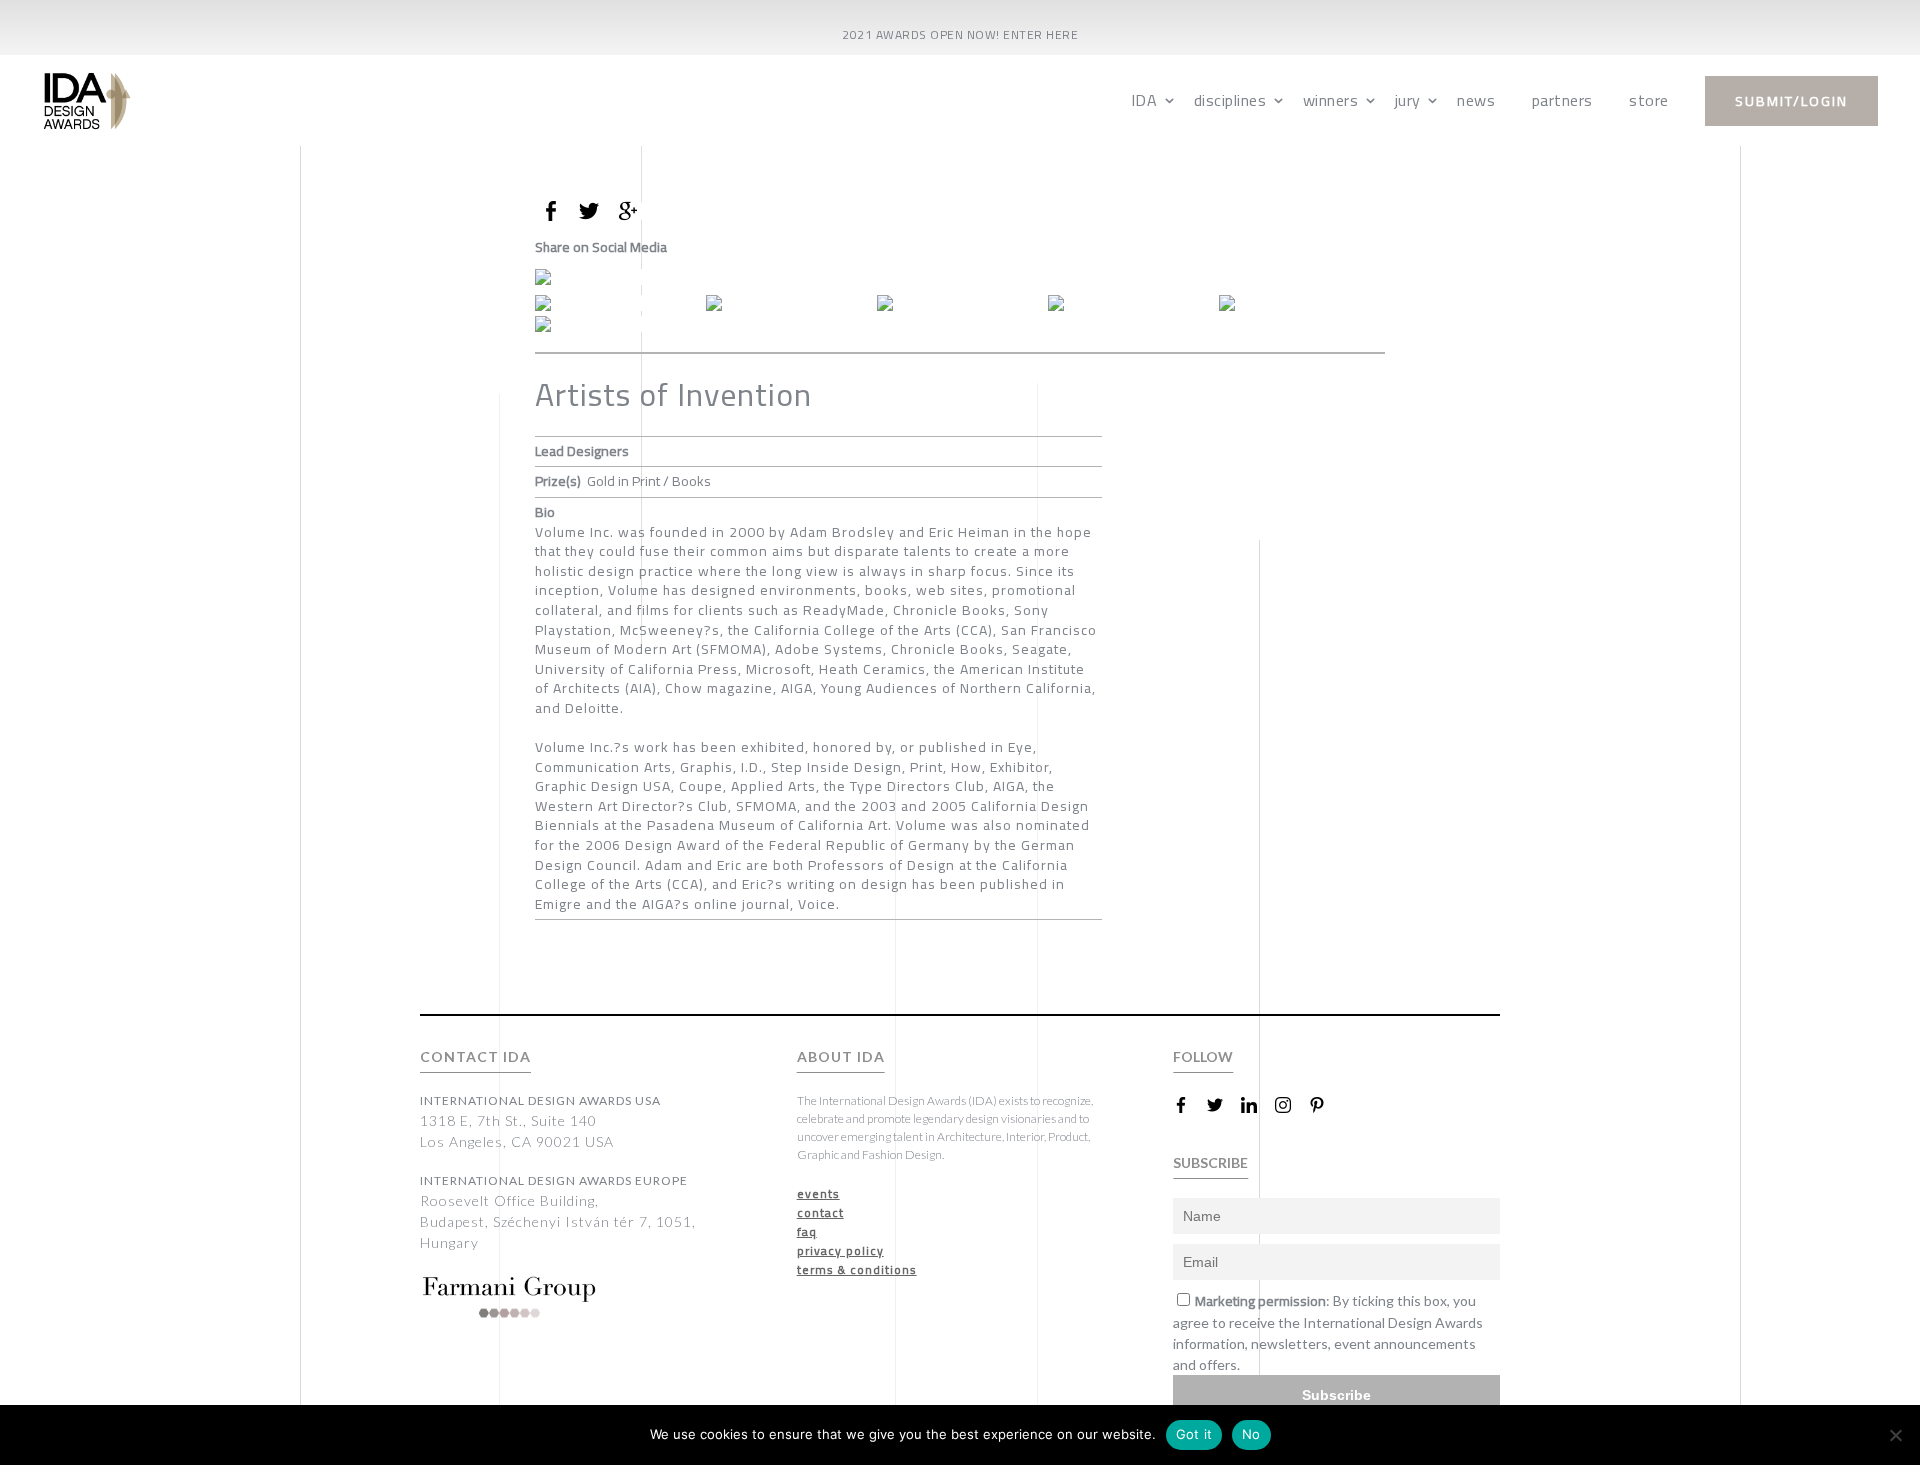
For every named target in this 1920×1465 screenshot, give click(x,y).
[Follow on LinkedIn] (1257, 1105)
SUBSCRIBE (1210, 1162)
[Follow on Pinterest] (1325, 1105)
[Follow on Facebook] (1189, 1105)
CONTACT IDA (475, 1056)
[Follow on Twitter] (1223, 1105)
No (1251, 1434)
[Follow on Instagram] (1291, 1105)
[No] (1895, 1435)
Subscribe (1336, 1395)
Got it (1194, 1434)
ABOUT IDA (841, 1056)
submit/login (1791, 101)
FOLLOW (1203, 1056)
